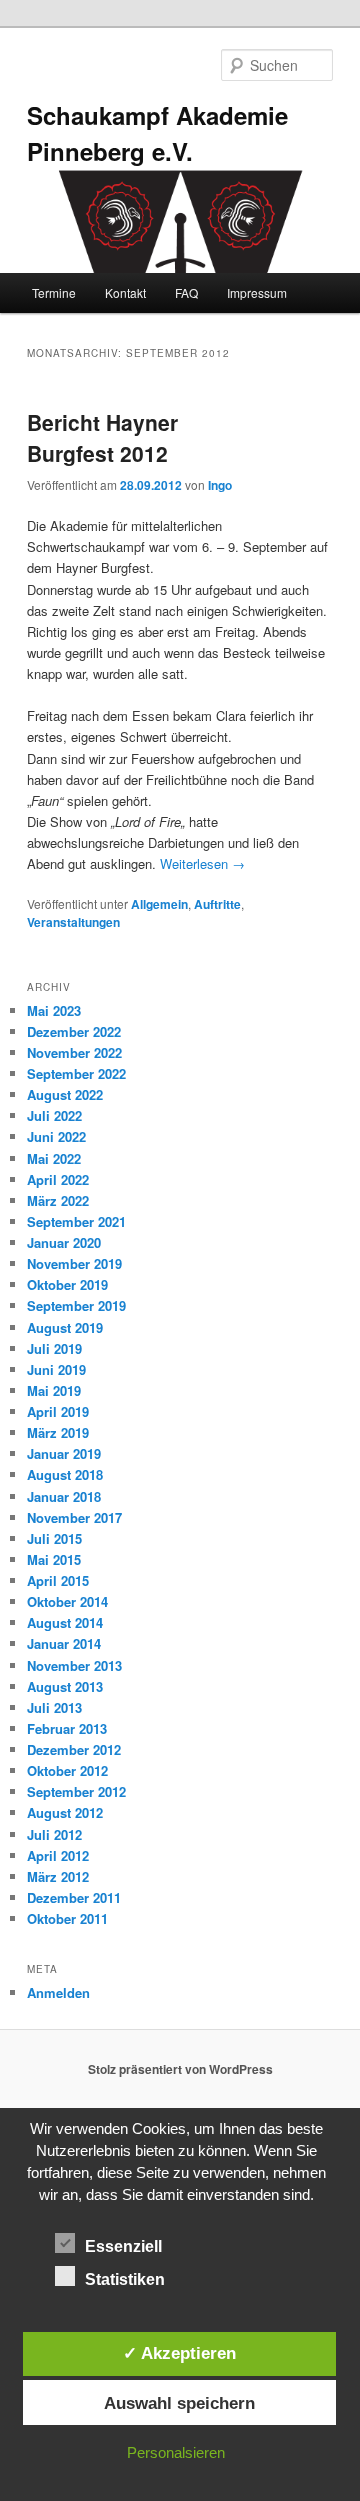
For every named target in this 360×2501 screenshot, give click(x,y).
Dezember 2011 (74, 1897)
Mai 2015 (54, 1559)
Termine (54, 292)
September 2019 (76, 1305)
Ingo (220, 485)
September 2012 (76, 1791)
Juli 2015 (54, 1538)
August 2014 (65, 1622)
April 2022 (58, 1179)
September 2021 (76, 1221)
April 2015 (58, 1580)
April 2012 (58, 1855)
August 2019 (65, 1327)
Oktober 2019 (67, 1284)
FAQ (186, 292)
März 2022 (58, 1200)
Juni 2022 (56, 1136)
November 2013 (74, 1665)
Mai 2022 (54, 1158)
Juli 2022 (54, 1115)
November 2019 (74, 1263)
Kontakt (125, 292)
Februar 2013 (67, 1728)
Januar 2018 (64, 1496)
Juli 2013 (54, 1707)
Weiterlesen (202, 863)
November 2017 (74, 1517)
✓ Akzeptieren (179, 2353)
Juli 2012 (54, 1834)
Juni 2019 (56, 1369)
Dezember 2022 (74, 1031)
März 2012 (58, 1876)
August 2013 (65, 1686)
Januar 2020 (64, 1242)
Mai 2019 (54, 1390)
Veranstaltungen (73, 922)
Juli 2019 (54, 1348)
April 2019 (58, 1411)
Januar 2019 (64, 1453)
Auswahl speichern (179, 2403)
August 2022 (65, 1094)
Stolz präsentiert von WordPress (180, 2069)
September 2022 (76, 1073)
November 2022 (74, 1052)
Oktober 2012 (67, 1770)
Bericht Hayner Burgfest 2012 (102, 438)
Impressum (257, 292)
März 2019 (58, 1432)
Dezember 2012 (74, 1749)
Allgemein (159, 904)
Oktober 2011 (67, 1918)
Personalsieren (176, 2452)
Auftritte (217, 904)
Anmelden (58, 1992)
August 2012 (65, 1812)
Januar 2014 (64, 1643)
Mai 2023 (54, 1010)
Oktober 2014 (67, 1601)
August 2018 (65, 1474)
